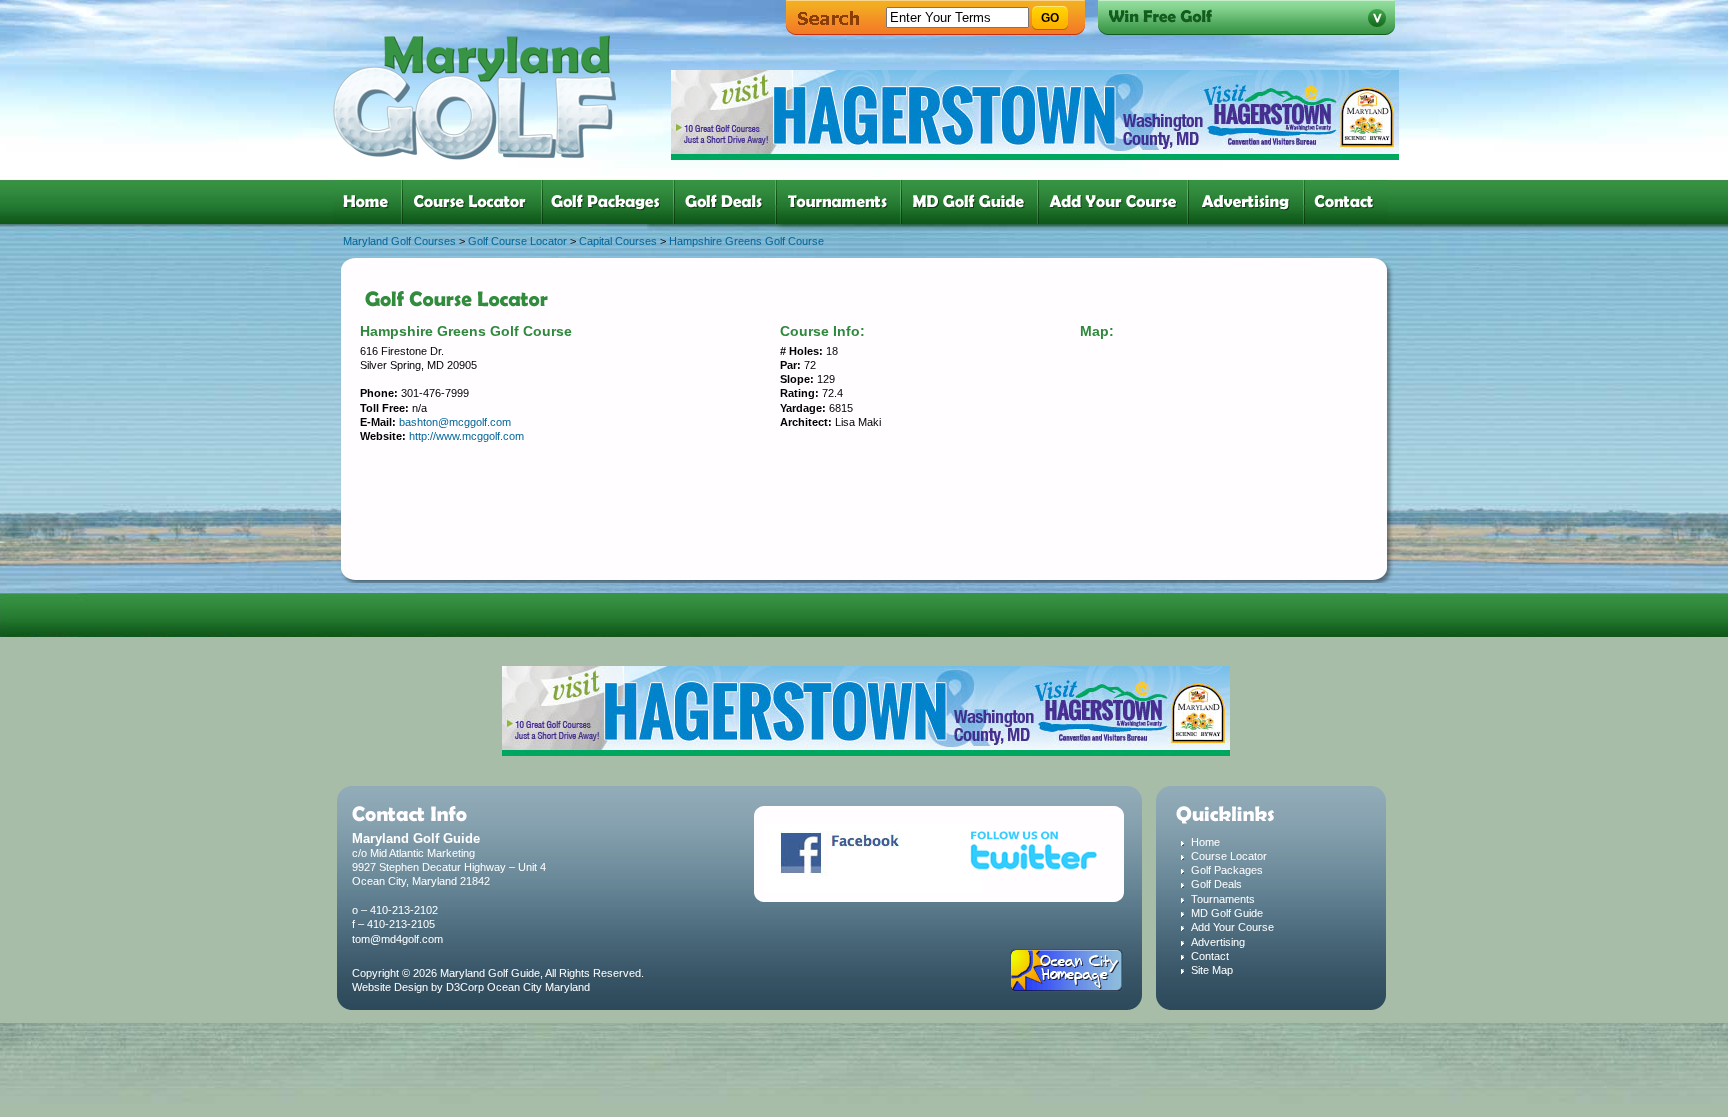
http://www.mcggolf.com (466, 436)
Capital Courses (618, 241)
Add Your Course (1232, 927)
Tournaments (1223, 899)
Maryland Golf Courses (399, 241)
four (729, 202)
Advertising (1218, 942)
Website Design (390, 987)
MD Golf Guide (1227, 913)
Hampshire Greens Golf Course (746, 241)
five (842, 202)
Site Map (1212, 970)
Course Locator (1229, 856)
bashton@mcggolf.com (455, 422)
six (973, 202)
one (369, 202)
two (476, 202)
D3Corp (465, 987)
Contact (1210, 956)
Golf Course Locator (517, 241)
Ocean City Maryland (538, 987)
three (612, 202)
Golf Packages (1227, 870)
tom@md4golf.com (397, 939)
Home (1205, 842)
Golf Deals (1216, 884)
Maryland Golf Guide (490, 973)
